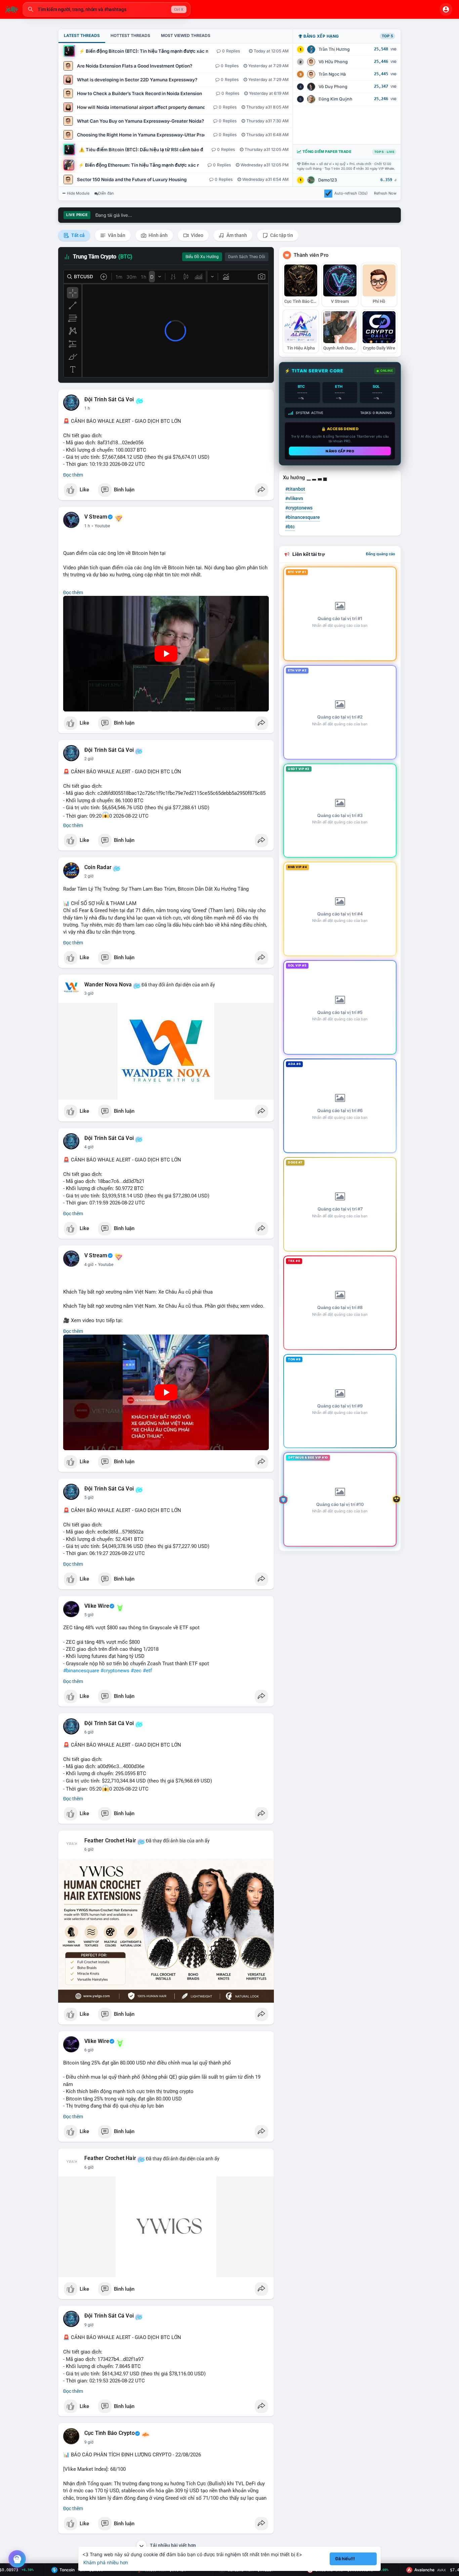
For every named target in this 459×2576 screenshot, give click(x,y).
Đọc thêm (73, 475)
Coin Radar (98, 867)
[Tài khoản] (446, 9)
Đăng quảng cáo (381, 554)
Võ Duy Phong (333, 87)
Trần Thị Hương (334, 49)
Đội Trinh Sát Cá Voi (109, 400)
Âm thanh (236, 235)
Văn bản (116, 235)
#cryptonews (115, 1671)
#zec (136, 1671)
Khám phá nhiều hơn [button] (106, 2562)
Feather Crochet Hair (110, 1841)
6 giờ (89, 1732)
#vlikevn (294, 498)
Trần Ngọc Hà (332, 74)
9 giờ (89, 2325)
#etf (147, 1671)
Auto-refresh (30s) (351, 193)
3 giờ (89, 993)
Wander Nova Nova (108, 985)
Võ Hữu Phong (333, 62)
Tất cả (77, 235)
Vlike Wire (97, 1606)
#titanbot (295, 489)
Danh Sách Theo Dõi (247, 257)
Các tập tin (281, 235)
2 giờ (89, 759)
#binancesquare (81, 1671)
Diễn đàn (106, 193)
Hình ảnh (158, 235)
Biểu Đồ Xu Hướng (202, 257)
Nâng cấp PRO (340, 451)
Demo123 (328, 180)
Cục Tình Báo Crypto (110, 2433)
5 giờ (89, 1498)
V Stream (96, 517)
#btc (290, 527)
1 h (87, 408)
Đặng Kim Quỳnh (336, 99)
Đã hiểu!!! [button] (345, 2559)
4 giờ (89, 1147)
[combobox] (107, 9)
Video (197, 235)
